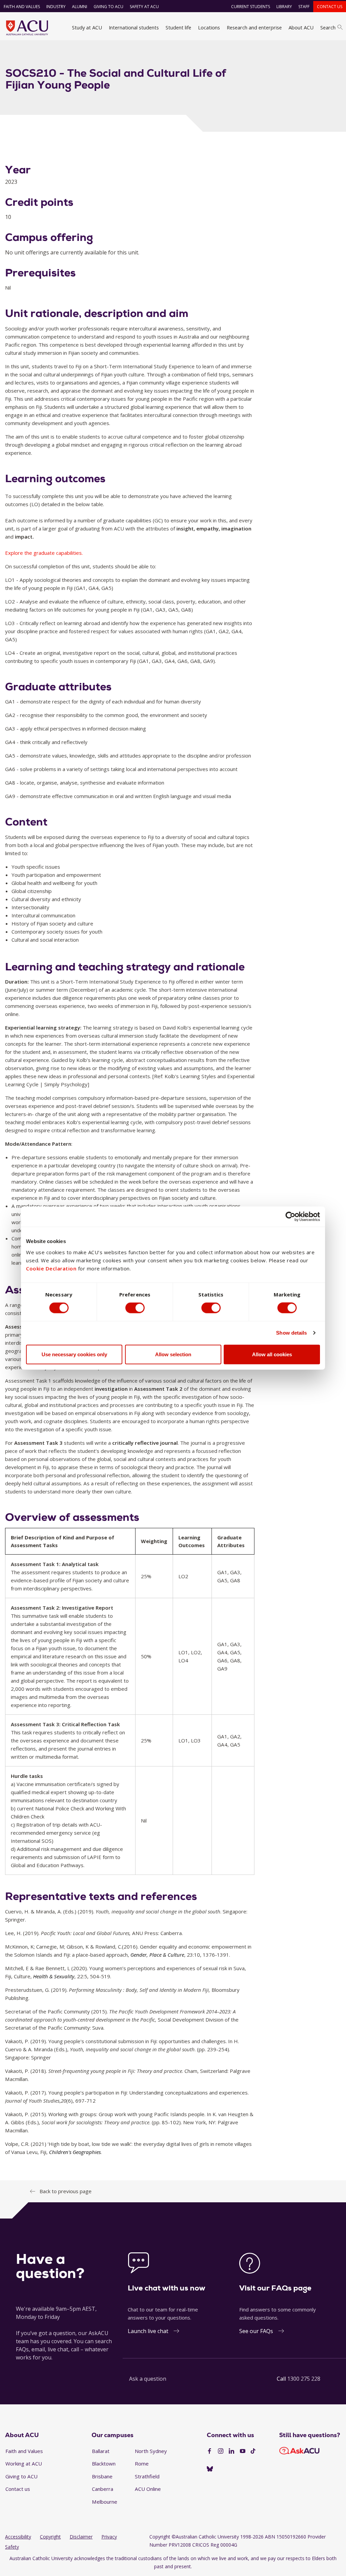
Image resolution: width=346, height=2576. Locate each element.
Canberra (103, 2489)
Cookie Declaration (51, 1268)
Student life (178, 27)
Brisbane (102, 2476)
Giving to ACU (108, 7)
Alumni (80, 7)
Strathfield (147, 2476)
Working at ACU (24, 2463)
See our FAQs (256, 2331)
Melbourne (105, 2502)
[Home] (27, 28)
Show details (291, 1333)
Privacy (109, 2537)
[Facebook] (209, 2451)
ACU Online (148, 2489)
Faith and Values (22, 7)
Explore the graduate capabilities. (44, 553)
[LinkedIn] (231, 2451)
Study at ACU (87, 27)
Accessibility (18, 2537)
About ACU (301, 27)
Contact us (330, 7)
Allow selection (173, 1354)
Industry (56, 7)
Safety (12, 2547)
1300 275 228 (304, 2379)
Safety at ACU (144, 7)
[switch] (135, 1308)
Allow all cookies (272, 1354)
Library (284, 7)
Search (328, 27)
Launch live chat (148, 2331)
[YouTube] (243, 2451)
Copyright (50, 2537)
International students (134, 27)
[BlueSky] (210, 2469)
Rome (142, 2463)
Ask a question (148, 2379)
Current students (251, 7)
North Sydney (151, 2451)
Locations (209, 27)
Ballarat (101, 2451)
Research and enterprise (254, 27)
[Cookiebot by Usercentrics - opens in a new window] (290, 1217)
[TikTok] (253, 2451)
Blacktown (104, 2463)
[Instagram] (221, 2451)
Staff (304, 7)
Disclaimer (81, 2537)
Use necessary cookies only (74, 1354)
